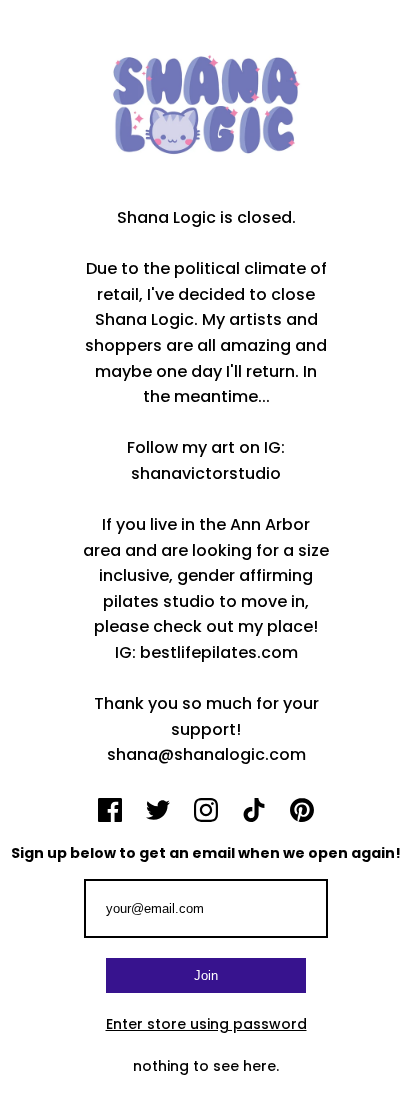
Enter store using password (206, 1024)
